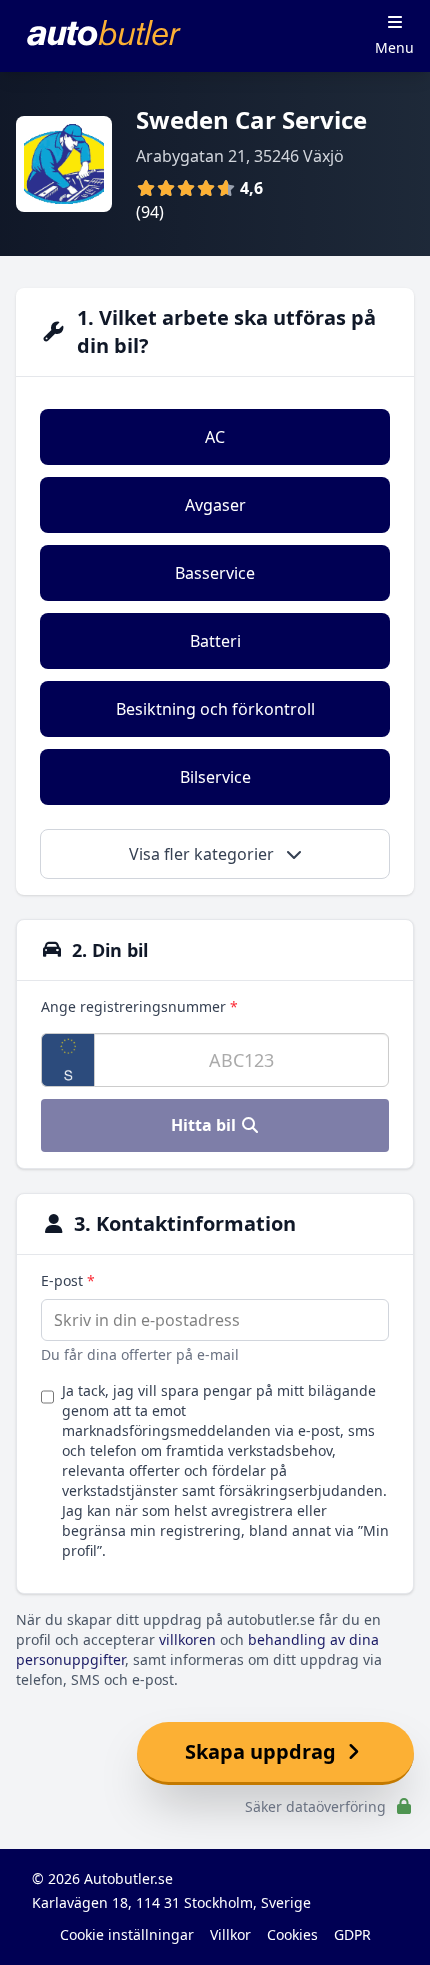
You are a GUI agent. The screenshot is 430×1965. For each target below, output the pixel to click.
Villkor (230, 1934)
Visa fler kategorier (203, 854)
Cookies (292, 1934)
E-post (68, 1280)
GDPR (352, 1934)
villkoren (187, 1639)
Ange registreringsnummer (139, 1006)
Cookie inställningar (127, 1934)
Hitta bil (205, 1125)
